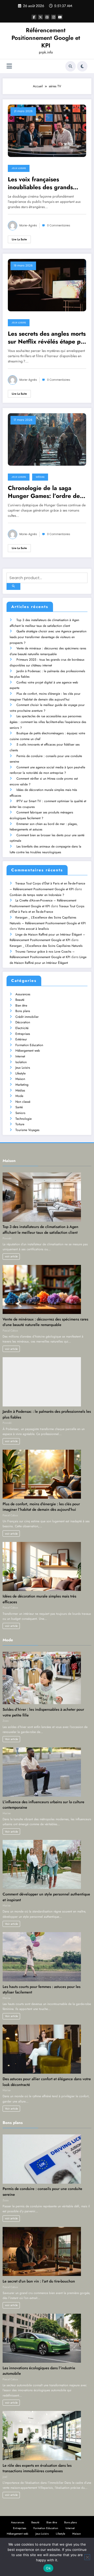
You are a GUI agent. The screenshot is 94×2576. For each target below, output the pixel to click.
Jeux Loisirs (19, 168)
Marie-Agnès (28, 225)
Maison (20, 1079)
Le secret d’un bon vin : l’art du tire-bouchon (39, 2281)
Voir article (11, 1739)
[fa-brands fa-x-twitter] (40, 17)
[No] (87, 2557)
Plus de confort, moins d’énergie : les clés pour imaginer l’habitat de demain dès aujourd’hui (41, 1507)
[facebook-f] (34, 17)
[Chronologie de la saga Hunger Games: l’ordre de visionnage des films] (47, 439)
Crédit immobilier (27, 1017)
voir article (11, 1256)
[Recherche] (70, 66)
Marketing (22, 1085)
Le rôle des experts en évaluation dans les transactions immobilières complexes (37, 2468)
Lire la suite (19, 239)
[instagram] (54, 17)
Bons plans (23, 1011)
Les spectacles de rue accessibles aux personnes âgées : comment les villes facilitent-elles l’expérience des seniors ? (48, 722)
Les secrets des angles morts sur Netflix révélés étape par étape (47, 338)
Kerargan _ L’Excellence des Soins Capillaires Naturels (46, 946)
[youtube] (60, 17)
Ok (48, 2568)
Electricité (22, 1028)
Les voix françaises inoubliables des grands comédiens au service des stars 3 (43, 183)
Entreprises (23, 1034)
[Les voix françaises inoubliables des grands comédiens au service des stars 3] (47, 131)
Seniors (20, 1113)
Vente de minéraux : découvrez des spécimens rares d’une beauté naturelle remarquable (45, 1322)
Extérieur (21, 1039)
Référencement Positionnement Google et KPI (46, 38)
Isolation (21, 1062)
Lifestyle (20, 1073)
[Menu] (9, 66)
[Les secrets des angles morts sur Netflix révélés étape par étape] (47, 285)
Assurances (23, 994)
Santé (19, 1107)
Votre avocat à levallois (33, 929)
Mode (19, 1096)
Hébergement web (28, 1051)
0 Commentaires (59, 225)
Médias (40, 477)
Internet (20, 1056)
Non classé (23, 1102)
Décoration (23, 1022)
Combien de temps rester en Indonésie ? (37, 895)
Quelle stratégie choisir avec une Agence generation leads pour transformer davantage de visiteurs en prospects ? (48, 637)
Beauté (20, 1000)
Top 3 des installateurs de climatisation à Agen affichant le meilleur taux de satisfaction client (40, 1230)
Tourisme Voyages (27, 1130)
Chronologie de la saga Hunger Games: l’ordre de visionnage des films (44, 492)
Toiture (20, 1124)
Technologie (23, 1119)
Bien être (21, 1006)
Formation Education (29, 1045)
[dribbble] (47, 17)
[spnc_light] (82, 66)
